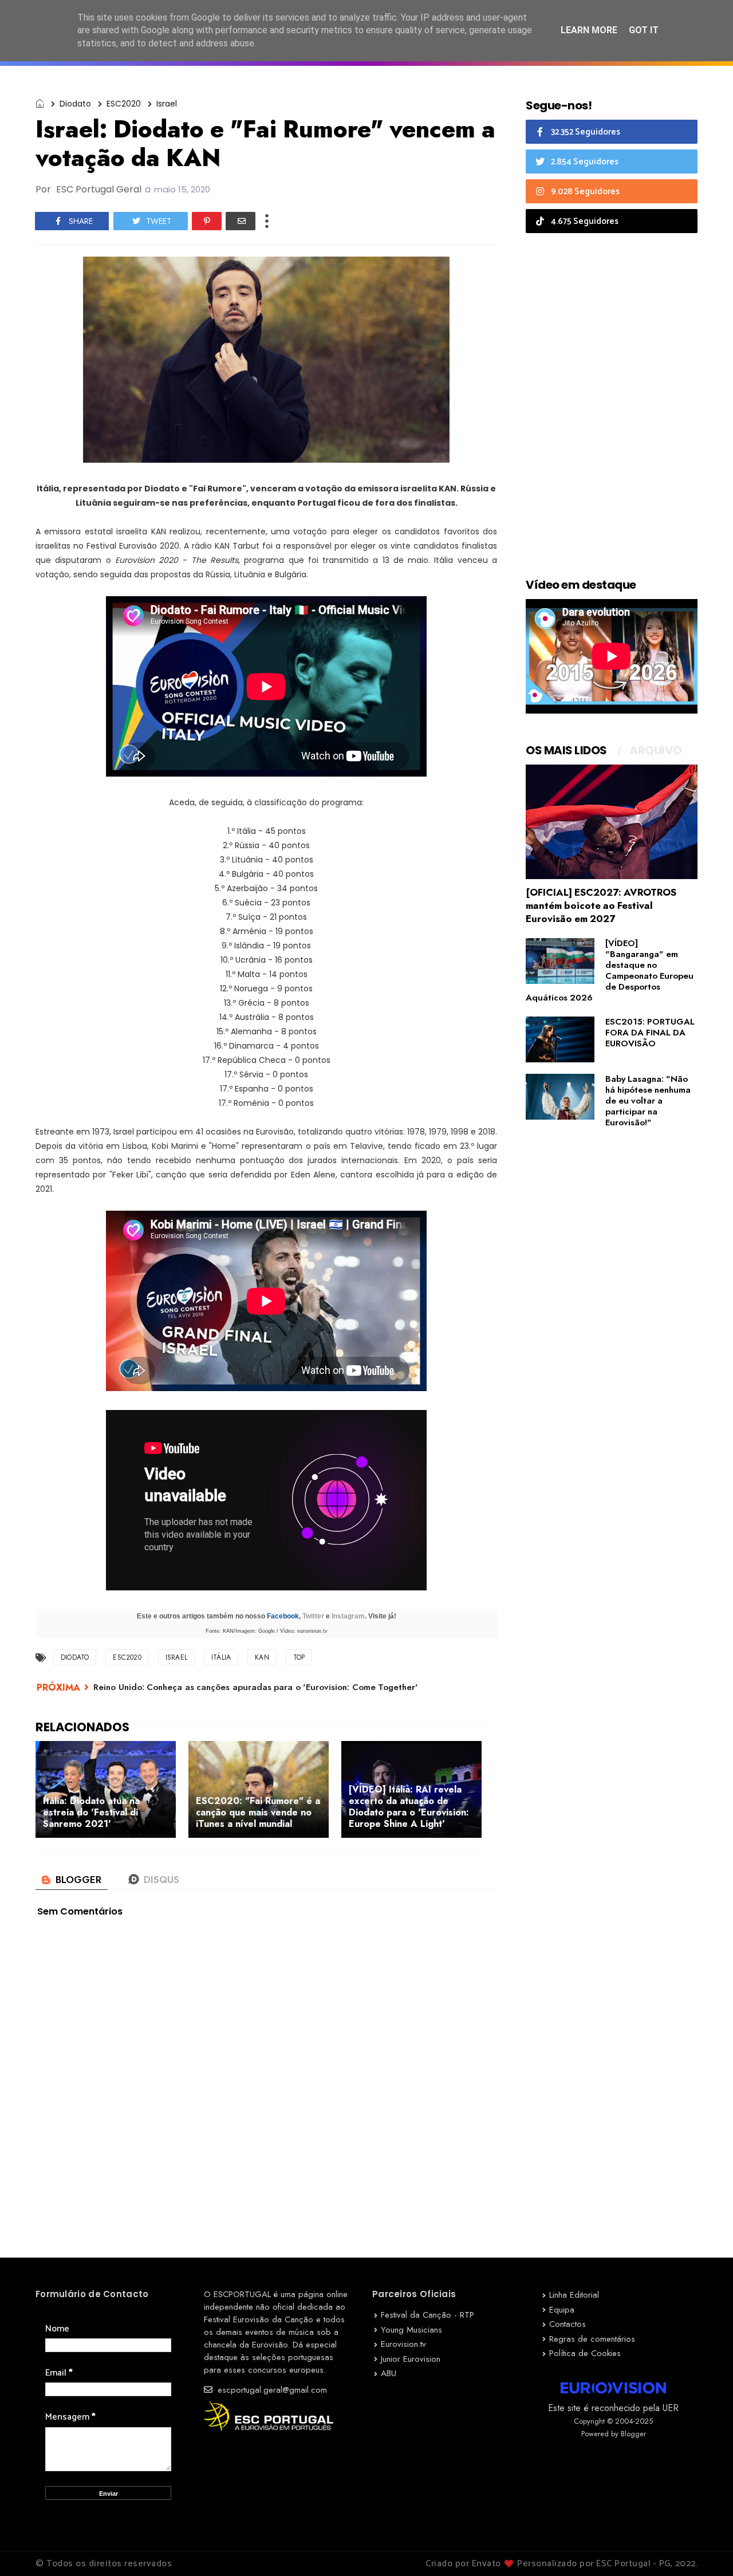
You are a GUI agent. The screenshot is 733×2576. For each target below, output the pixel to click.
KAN (262, 1657)
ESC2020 (124, 104)
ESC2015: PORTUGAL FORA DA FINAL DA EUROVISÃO (650, 1033)
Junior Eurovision (411, 2359)
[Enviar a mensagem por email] (241, 221)
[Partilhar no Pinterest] (207, 221)
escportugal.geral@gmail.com (271, 2390)
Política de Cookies (585, 2353)
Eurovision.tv (403, 2344)
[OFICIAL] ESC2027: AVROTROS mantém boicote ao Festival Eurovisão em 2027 (601, 905)
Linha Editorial (574, 2295)
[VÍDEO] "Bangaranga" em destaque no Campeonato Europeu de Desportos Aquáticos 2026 (610, 970)
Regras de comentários (592, 2339)
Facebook (283, 1616)
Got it (644, 30)
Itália (221, 1657)
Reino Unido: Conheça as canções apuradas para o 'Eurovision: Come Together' (256, 1687)
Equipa (562, 2310)
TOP (299, 1657)
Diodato (75, 104)
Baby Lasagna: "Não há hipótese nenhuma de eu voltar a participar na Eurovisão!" (648, 1101)
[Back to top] (705, 2549)
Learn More (589, 30)
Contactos (568, 2324)
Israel (167, 104)
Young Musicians (411, 2330)
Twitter (313, 1616)
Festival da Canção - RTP (427, 2315)
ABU (389, 2373)
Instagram (348, 1616)
